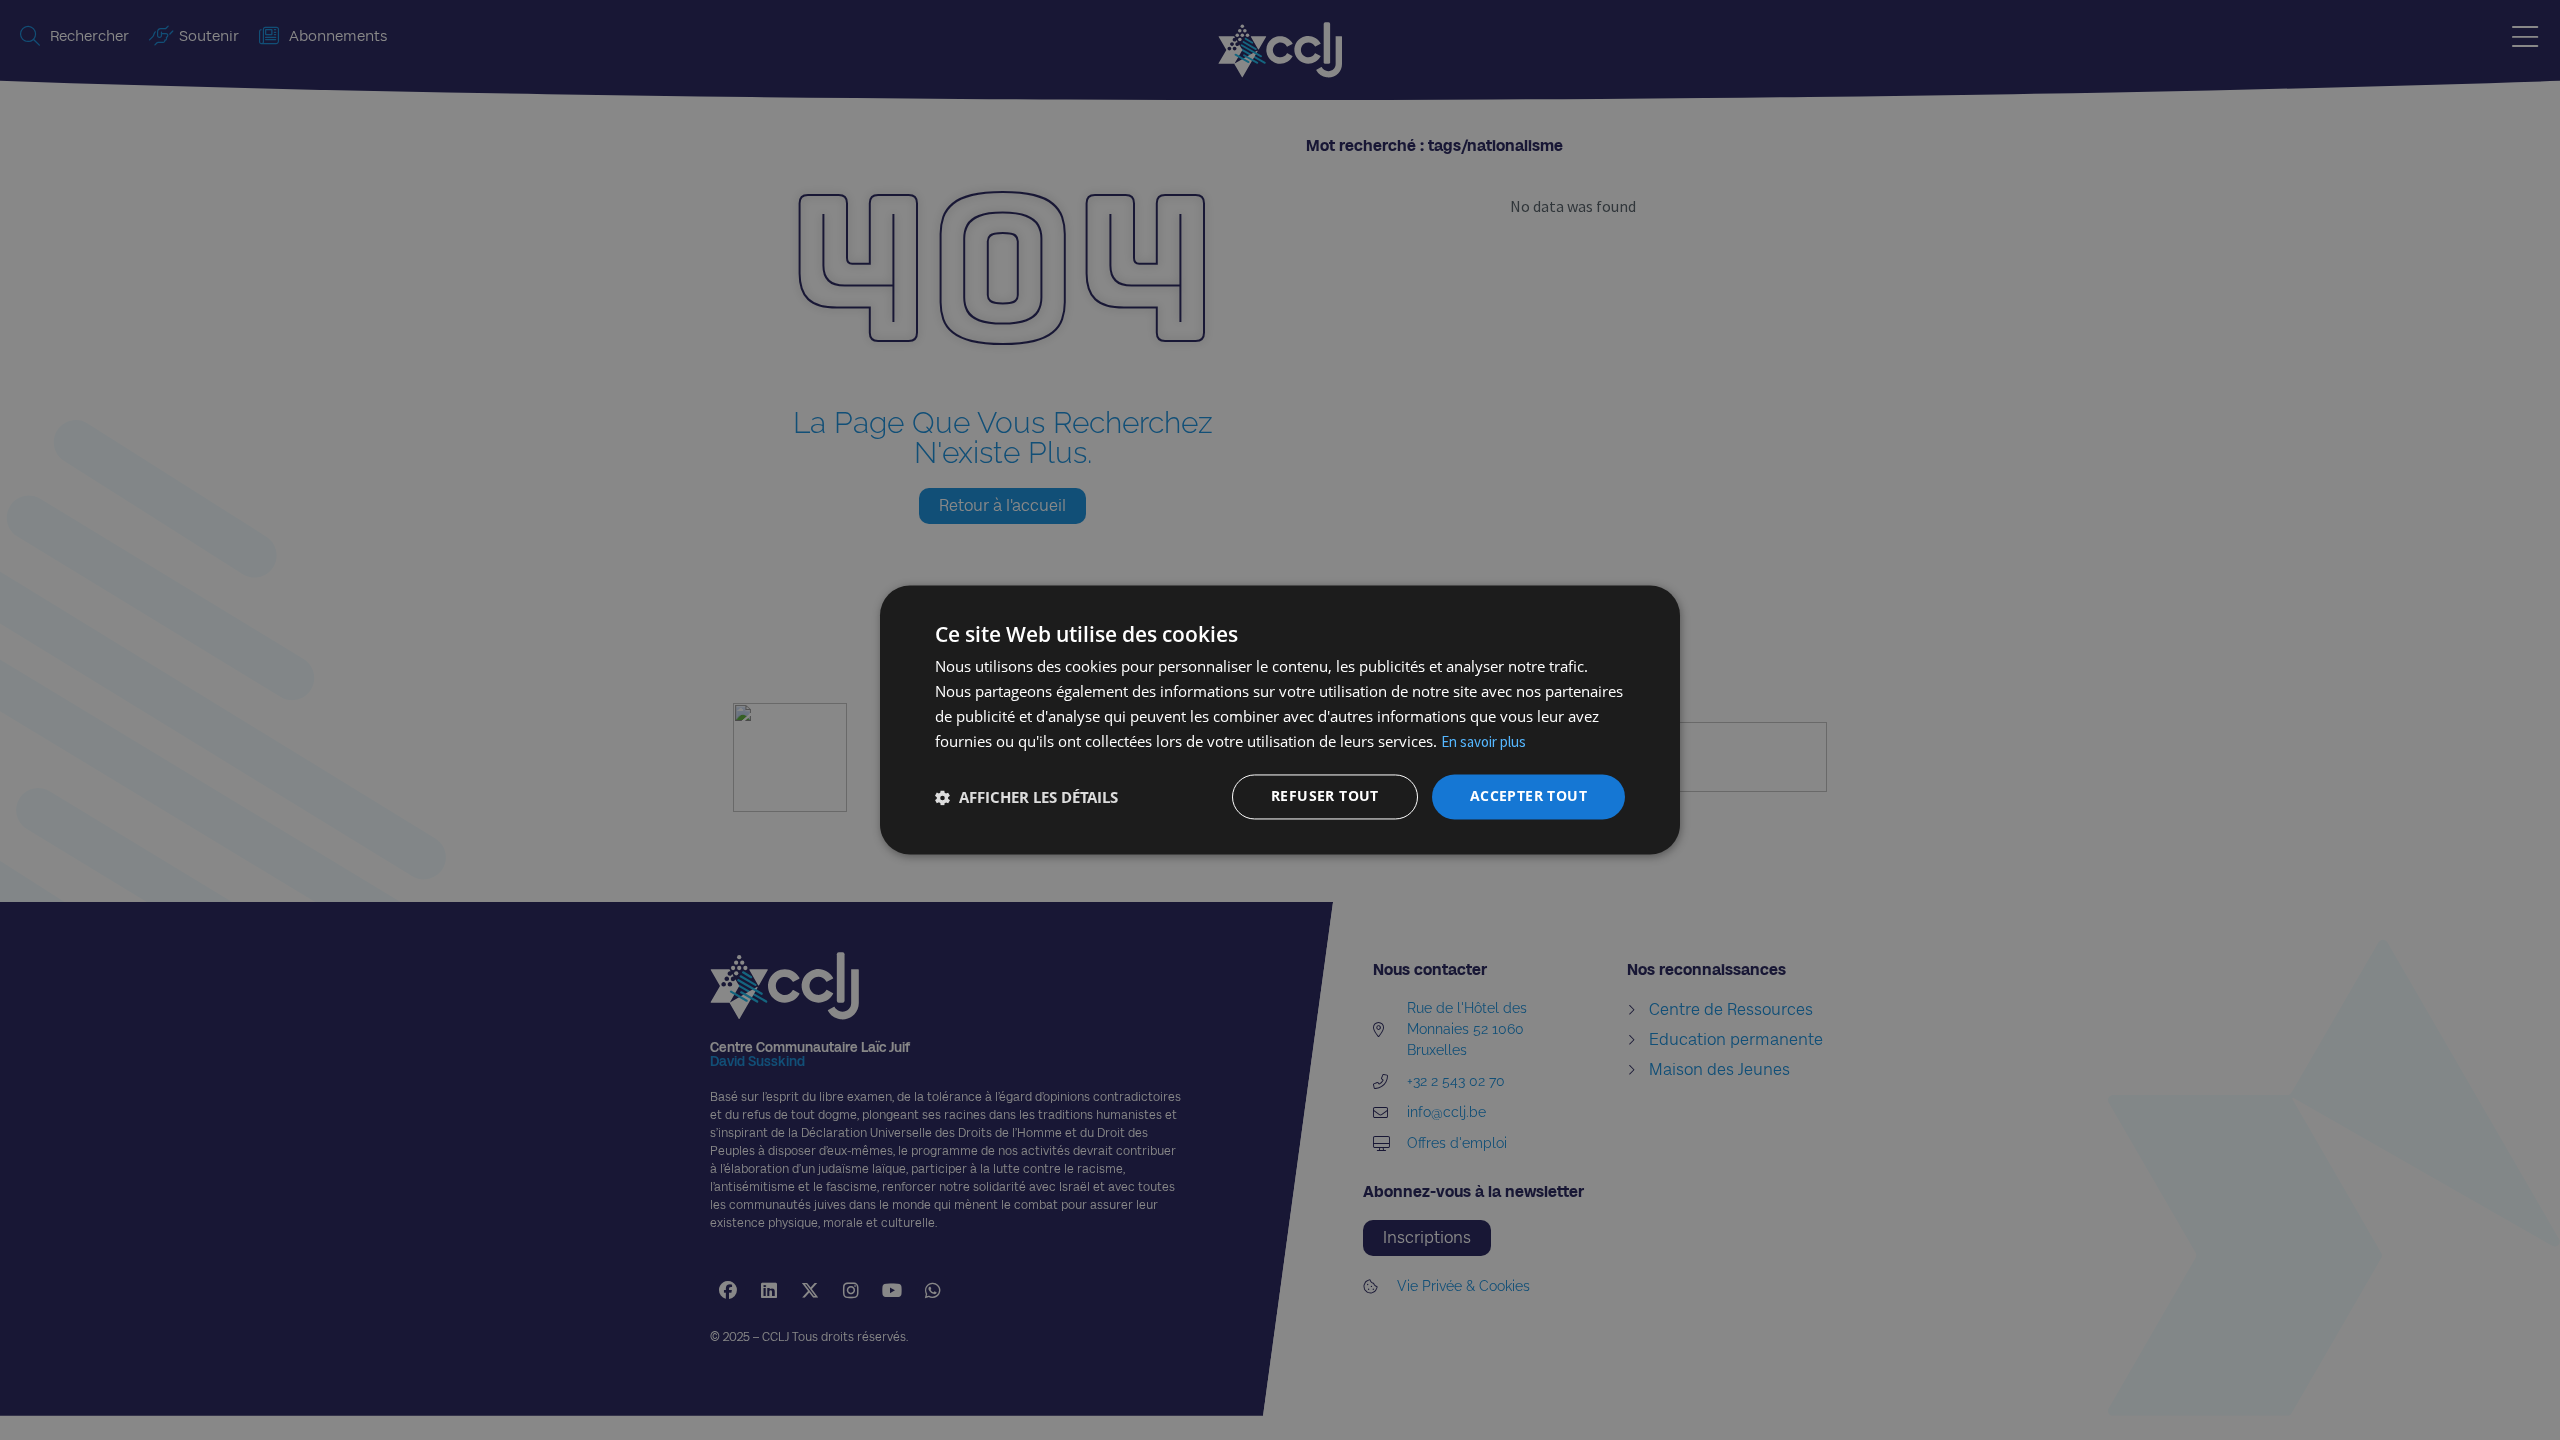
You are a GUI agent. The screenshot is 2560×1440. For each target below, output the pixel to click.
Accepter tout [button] (1528, 796)
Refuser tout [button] (1325, 796)
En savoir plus (1483, 741)
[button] (1026, 797)
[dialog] (1280, 719)
